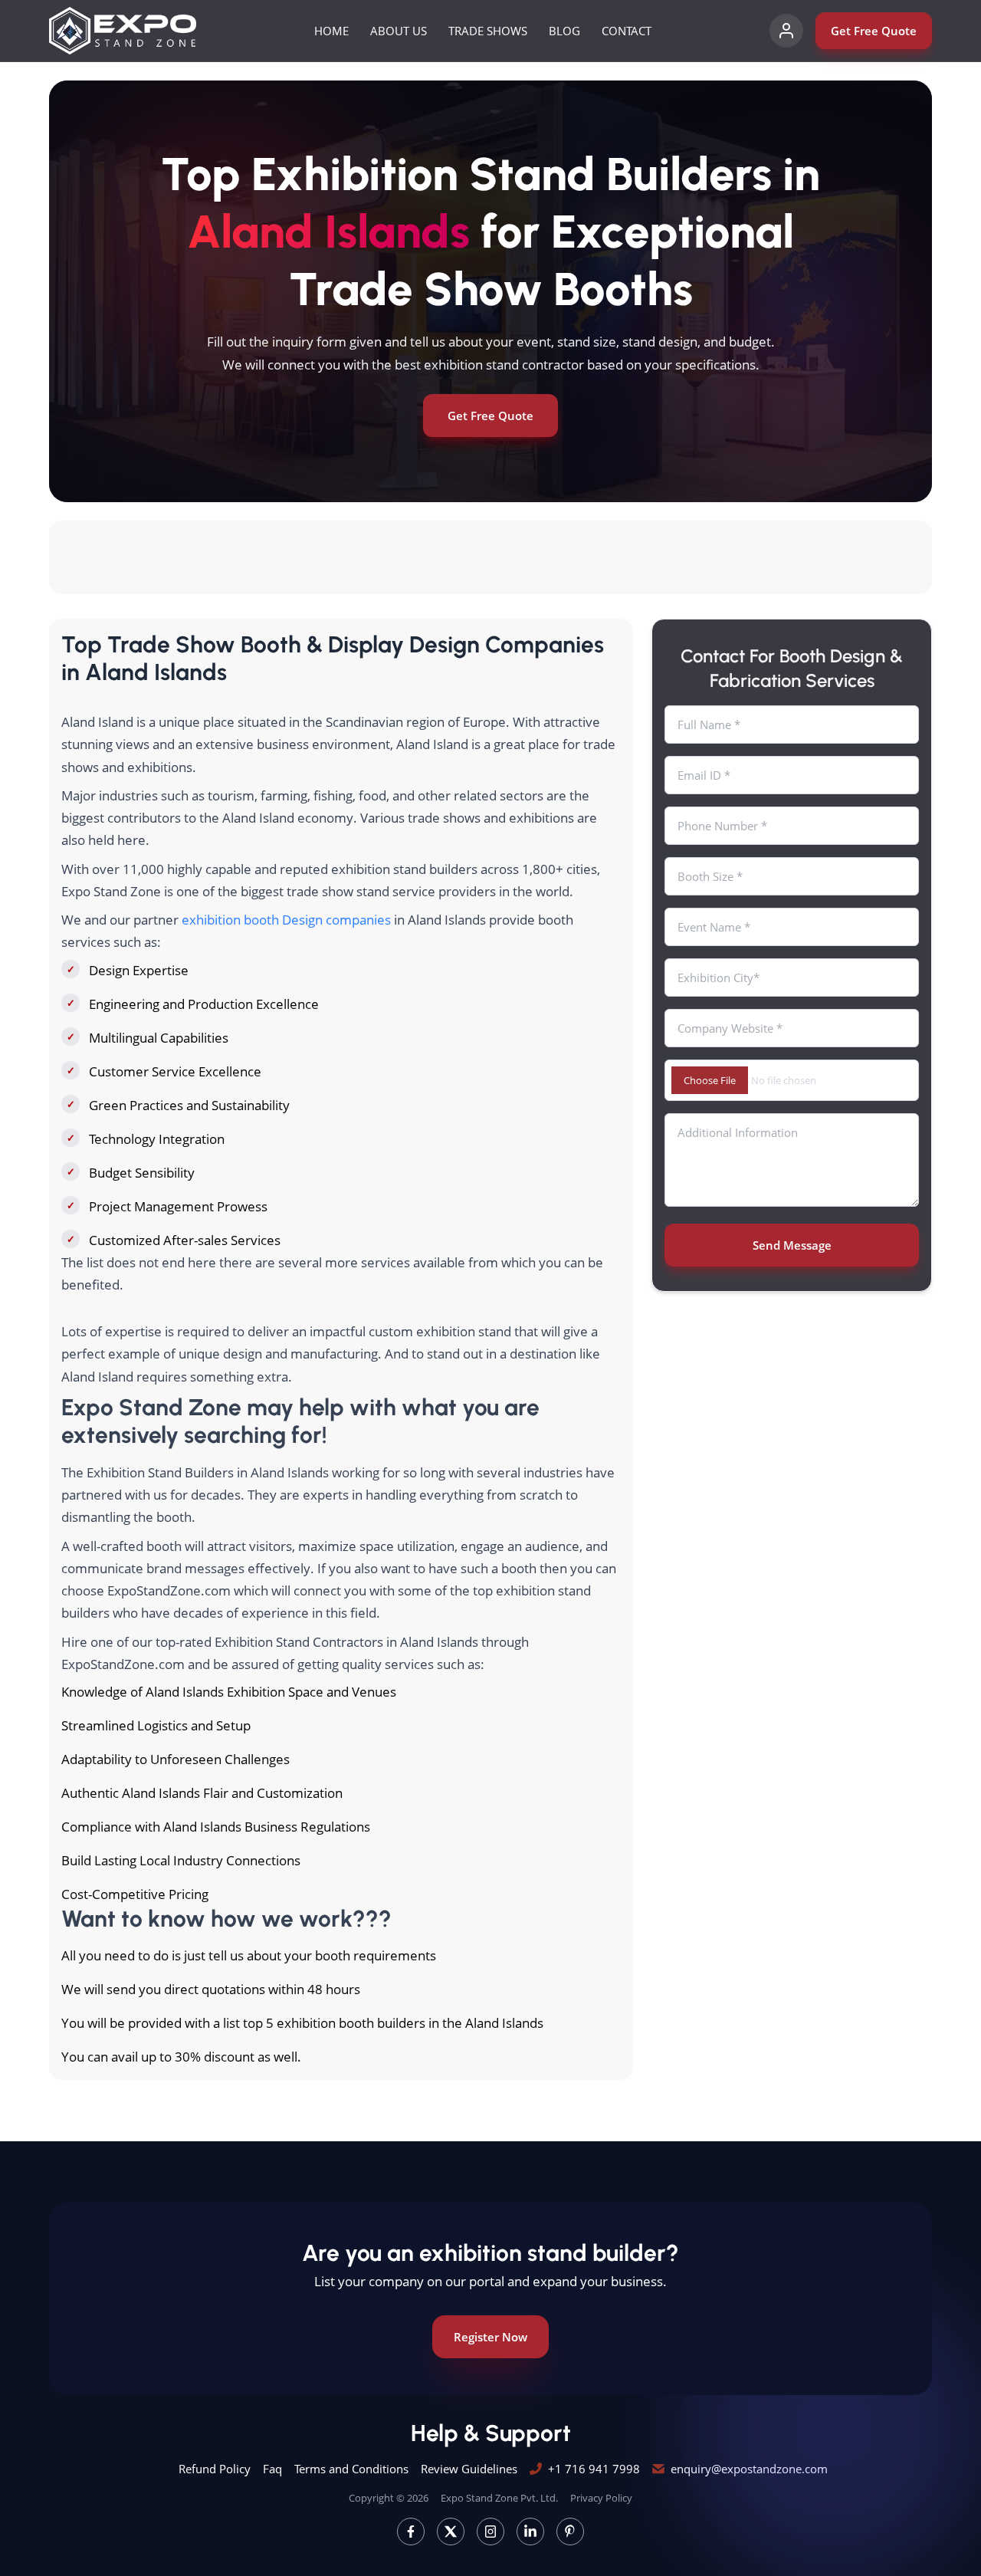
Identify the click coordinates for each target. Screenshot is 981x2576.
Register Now (490, 2337)
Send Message (792, 1245)
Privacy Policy (601, 2498)
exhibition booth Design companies (286, 920)
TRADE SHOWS (488, 31)
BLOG (564, 31)
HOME (331, 31)
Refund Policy (215, 2469)
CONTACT (627, 31)
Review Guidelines (469, 2469)
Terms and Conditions (351, 2469)
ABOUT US (399, 31)
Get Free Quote (874, 31)
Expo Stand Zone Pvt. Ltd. (499, 2498)
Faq (272, 2469)
